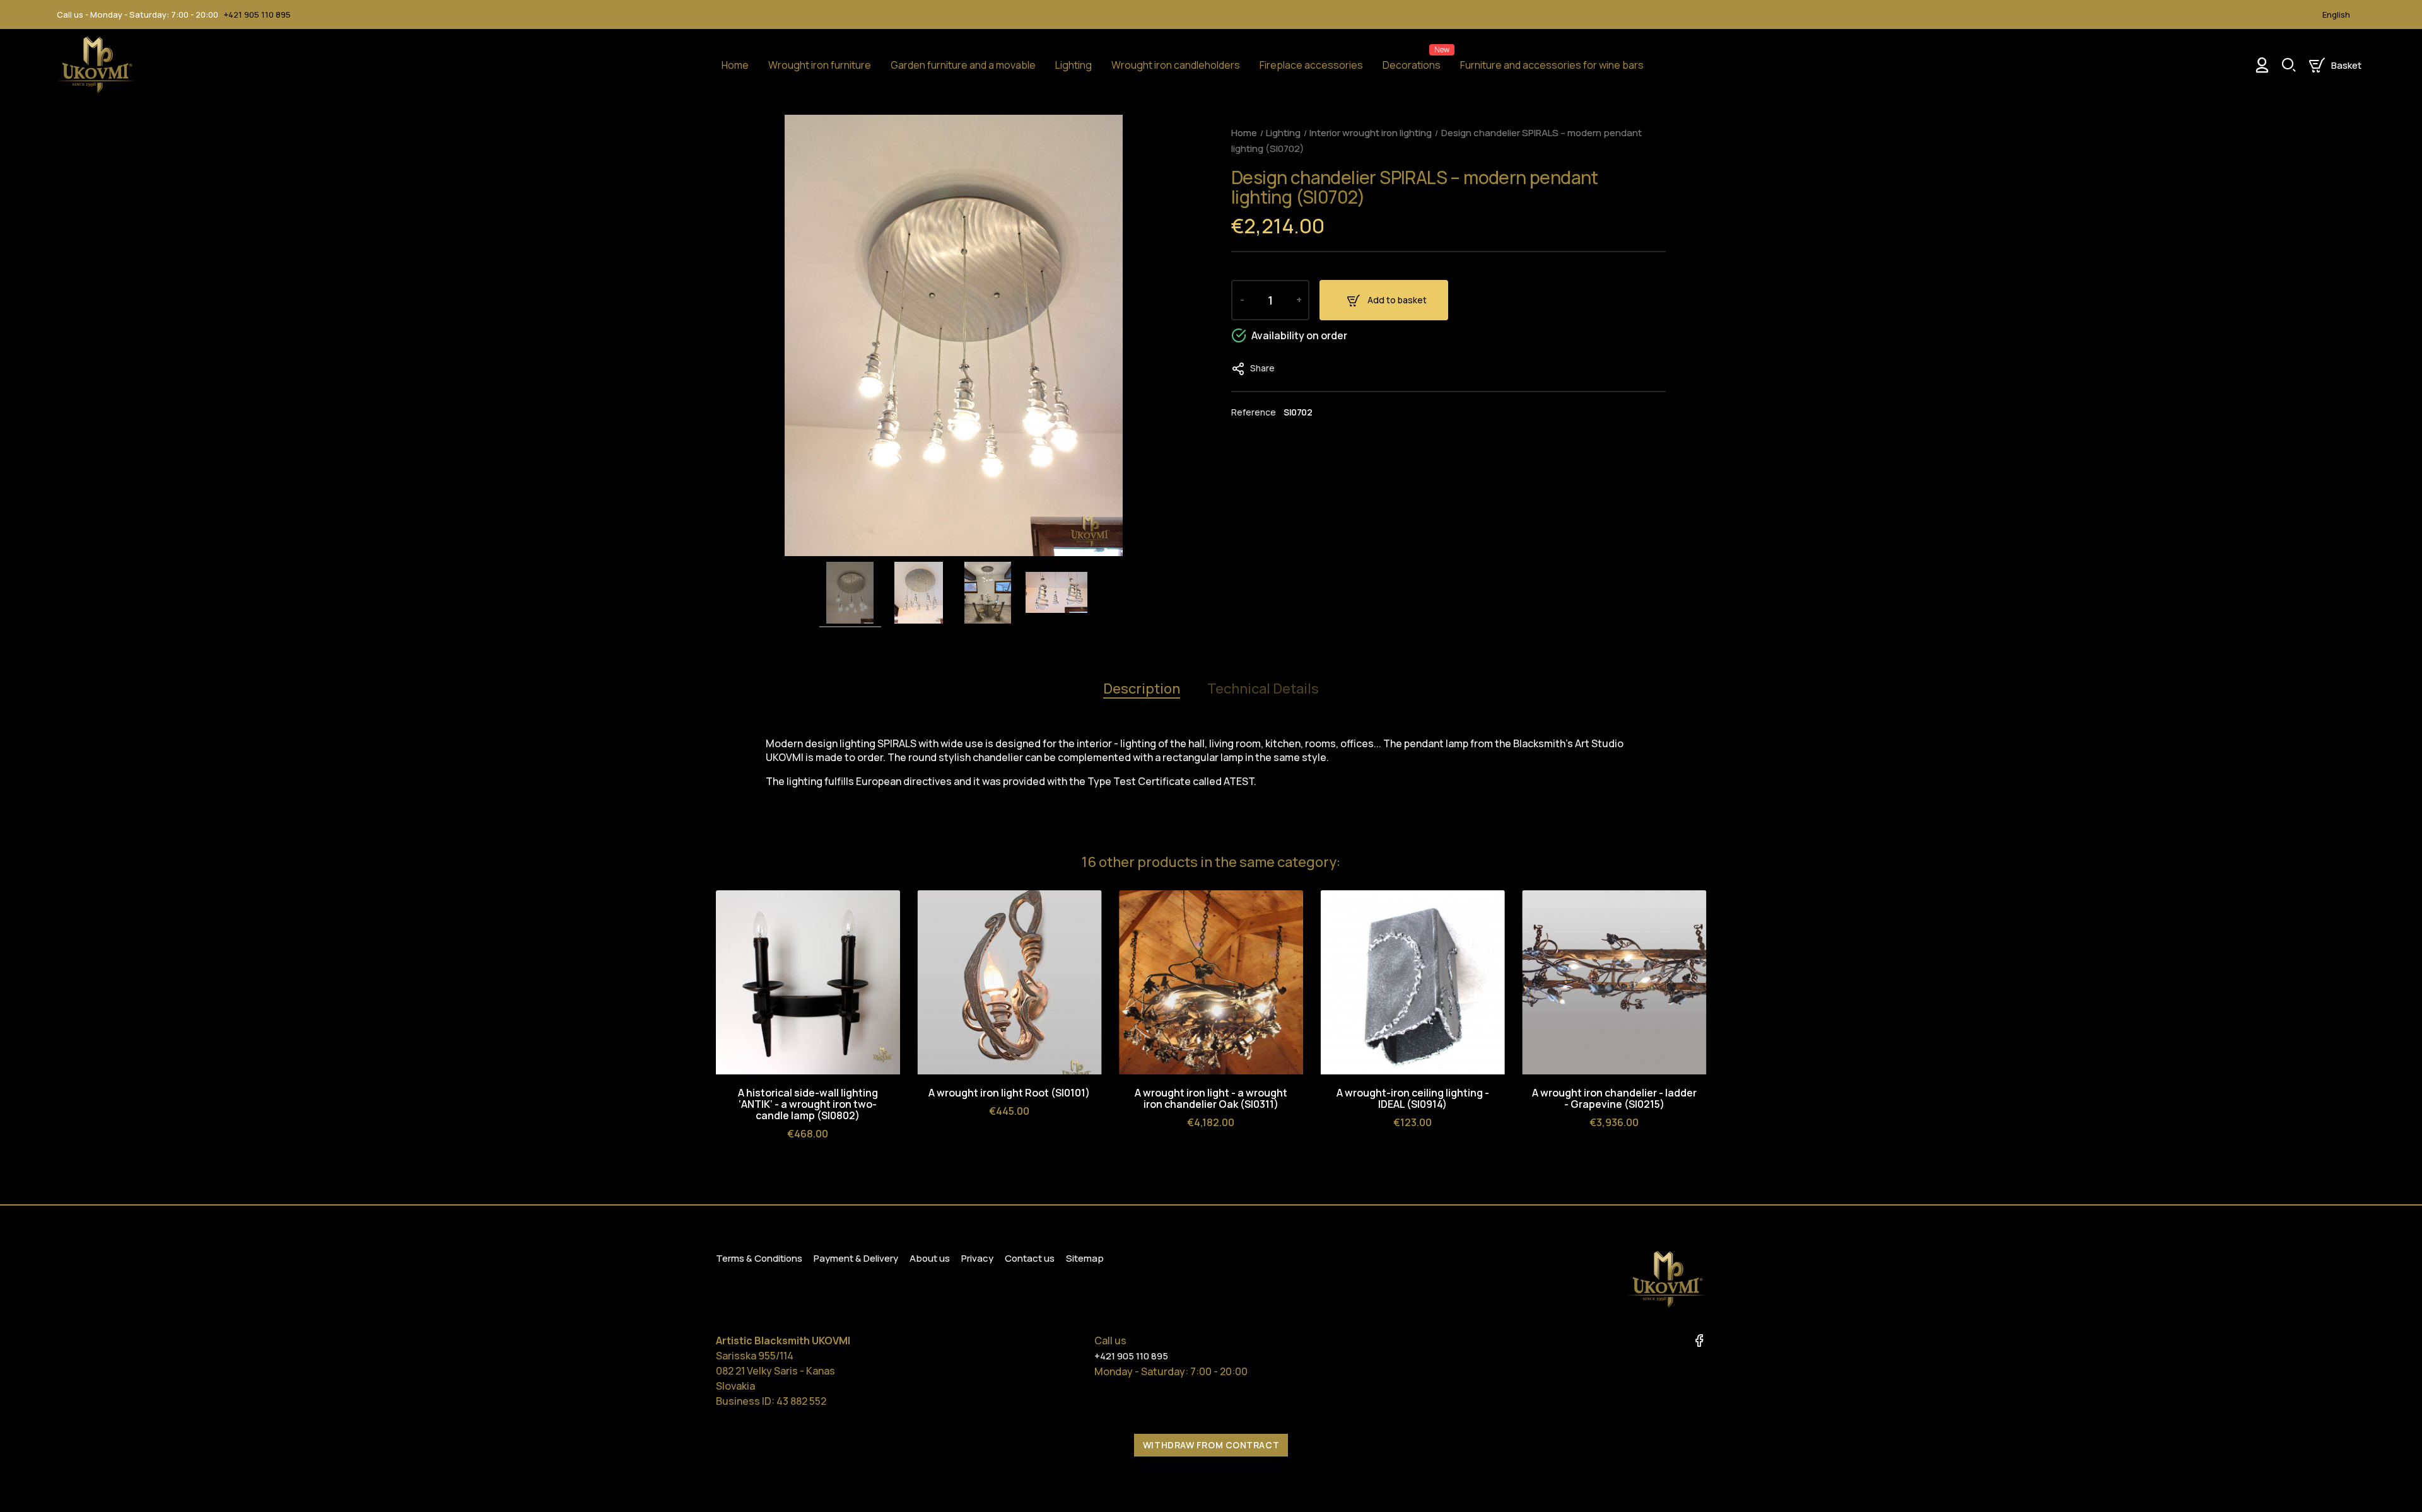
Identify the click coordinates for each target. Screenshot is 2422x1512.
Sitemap (1085, 1258)
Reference (1254, 412)
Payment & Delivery (856, 1258)
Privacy (977, 1258)
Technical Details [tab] (1263, 689)
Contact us (1030, 1258)
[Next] (1695, 864)
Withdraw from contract (1211, 1445)
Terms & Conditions (759, 1258)
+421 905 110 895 (257, 15)
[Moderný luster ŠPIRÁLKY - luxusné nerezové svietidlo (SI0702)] (850, 595)
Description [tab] (1142, 689)
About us (930, 1258)
